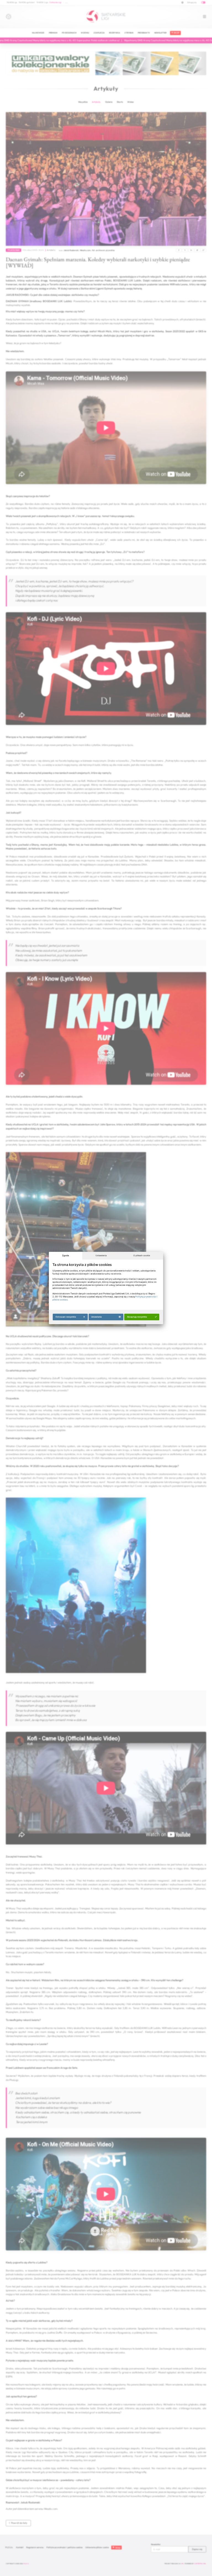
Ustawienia (100, 1256)
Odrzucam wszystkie (64, 1317)
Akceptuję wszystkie (136, 1317)
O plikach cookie (140, 1256)
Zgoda (64, 1256)
